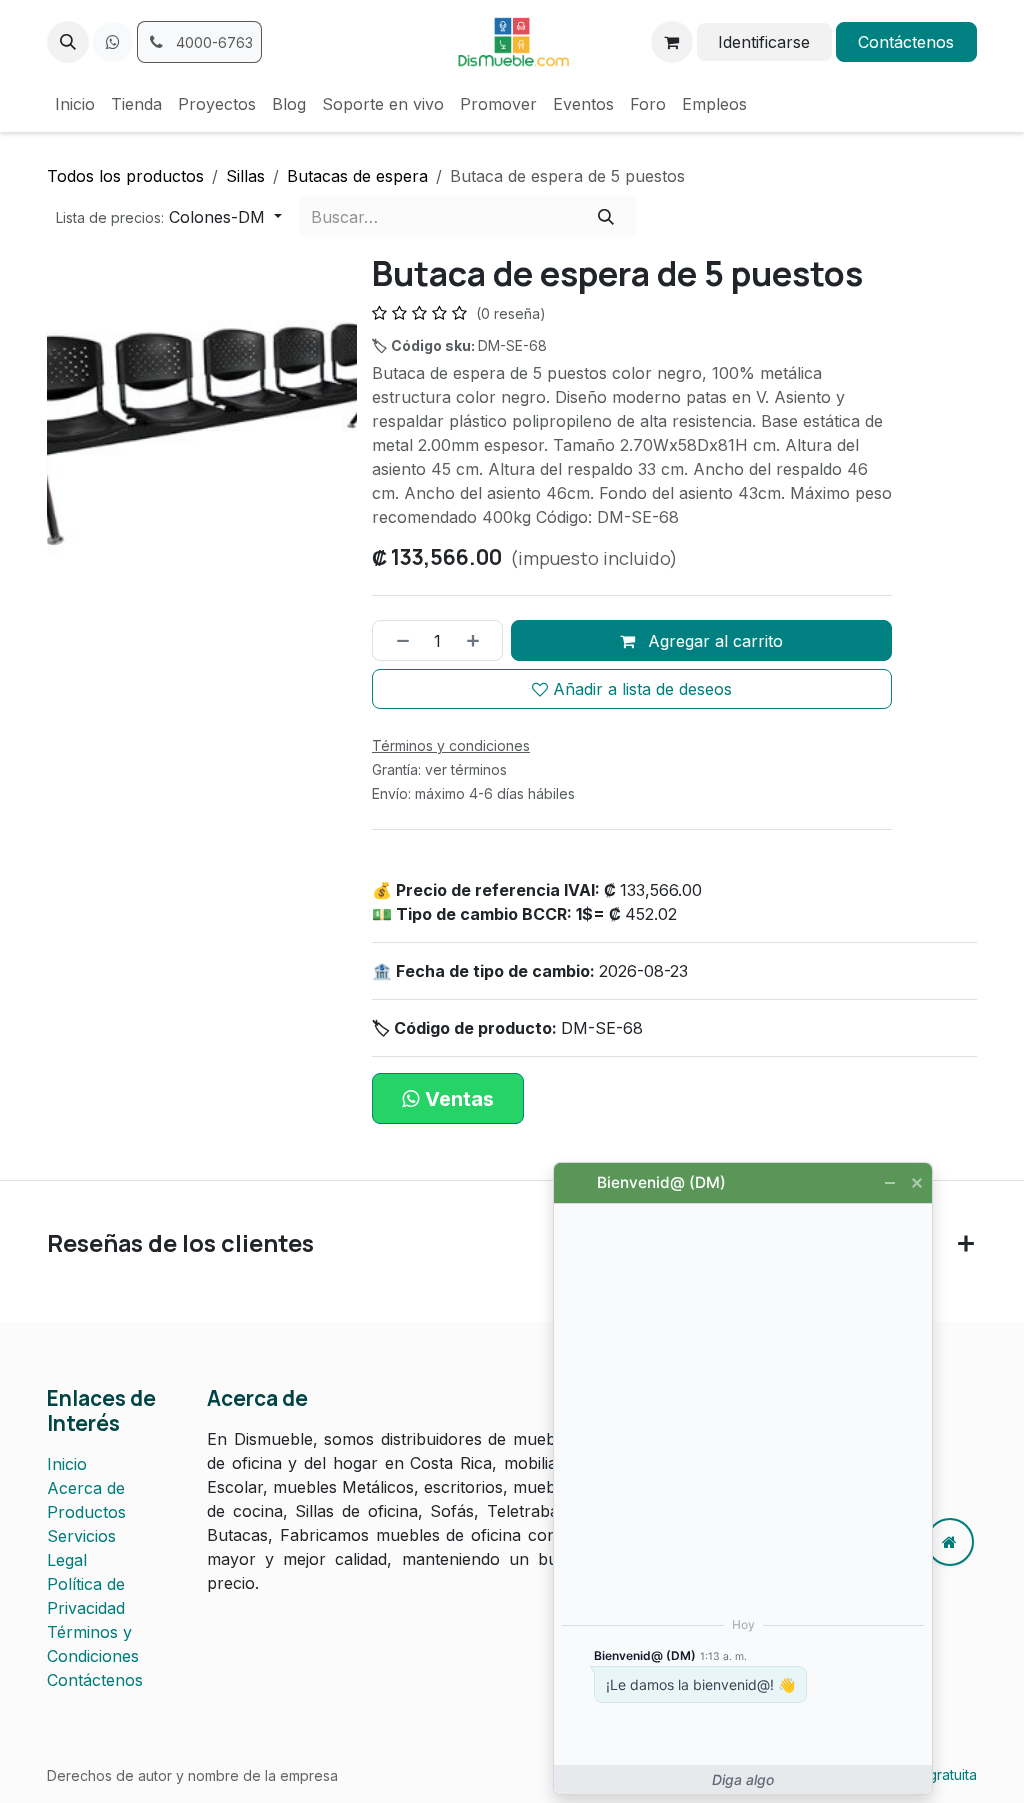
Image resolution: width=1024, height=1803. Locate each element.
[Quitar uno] (396, 640)
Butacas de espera (357, 176)
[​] (113, 42)
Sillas (245, 176)
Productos (86, 1512)
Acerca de (86, 1488)
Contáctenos (906, 42)
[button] (68, 42)
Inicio (67, 1464)
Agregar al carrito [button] (713, 641)
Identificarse (764, 42)
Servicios (81, 1536)
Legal (67, 1560)
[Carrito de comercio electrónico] (672, 42)
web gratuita (936, 1774)
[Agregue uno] (480, 640)
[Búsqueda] (605, 216)
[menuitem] (75, 104)
